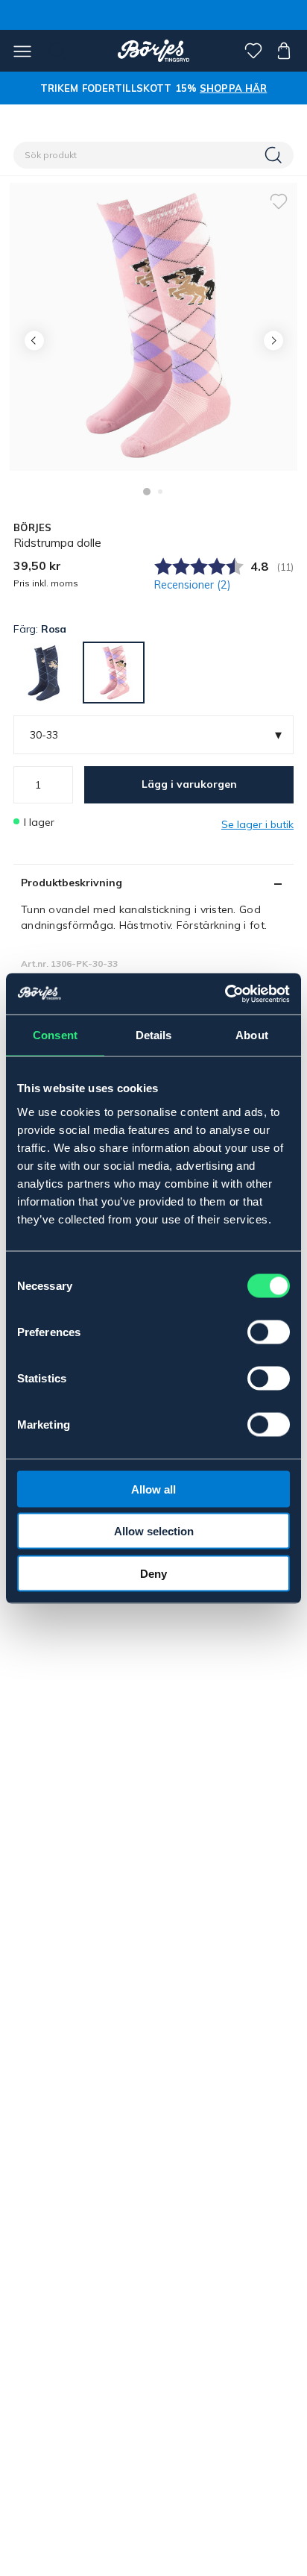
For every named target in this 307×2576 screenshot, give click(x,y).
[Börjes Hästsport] (154, 51)
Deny (153, 1573)
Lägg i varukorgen (189, 784)
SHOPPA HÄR (233, 88)
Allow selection (154, 1531)
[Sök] (275, 155)
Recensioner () (193, 585)
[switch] (269, 1332)
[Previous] (34, 341)
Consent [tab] (55, 1035)
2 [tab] (160, 492)
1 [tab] (147, 492)
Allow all (153, 1489)
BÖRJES (33, 527)
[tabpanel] (153, 327)
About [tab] (252, 1035)
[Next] (273, 341)
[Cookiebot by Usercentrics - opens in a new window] (225, 994)
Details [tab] (154, 1035)
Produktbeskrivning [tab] (72, 883)
